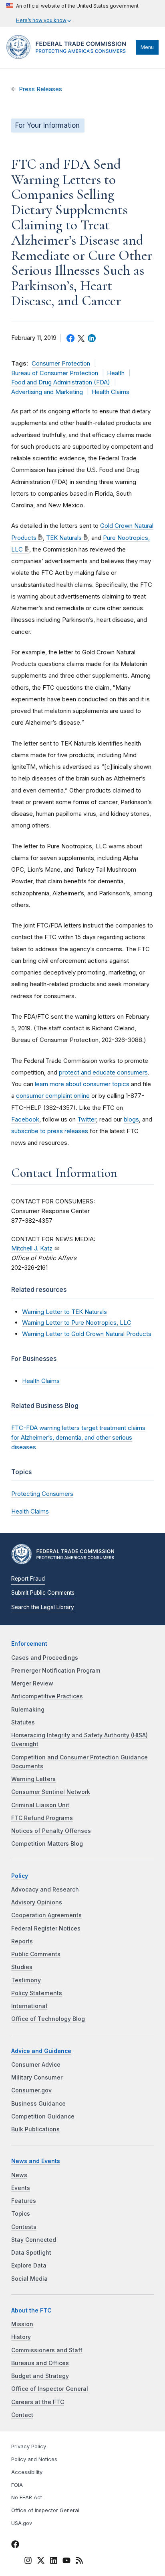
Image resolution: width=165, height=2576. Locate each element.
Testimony (26, 1980)
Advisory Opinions (37, 1902)
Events (21, 2188)
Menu (147, 47)
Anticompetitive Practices (47, 1696)
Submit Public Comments (43, 1593)
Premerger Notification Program (56, 1671)
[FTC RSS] (79, 2562)
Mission (22, 2324)
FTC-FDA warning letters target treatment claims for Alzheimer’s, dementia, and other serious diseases (78, 1437)
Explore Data (29, 2265)
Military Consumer (37, 2078)
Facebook (25, 1119)
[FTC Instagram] (28, 2562)
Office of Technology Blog (48, 2019)
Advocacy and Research (45, 1890)
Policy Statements (37, 1993)
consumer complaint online (53, 1096)
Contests (24, 2227)
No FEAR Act (27, 2497)
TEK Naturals (64, 538)
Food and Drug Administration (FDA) (61, 382)
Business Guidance (38, 2104)
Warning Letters (33, 1779)
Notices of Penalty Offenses (51, 1831)
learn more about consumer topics (82, 1084)
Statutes (23, 1722)
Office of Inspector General (50, 2389)
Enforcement (29, 1644)
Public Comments (36, 1954)
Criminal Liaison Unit (40, 1805)
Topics (21, 2214)
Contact (22, 2415)
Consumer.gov (31, 2090)
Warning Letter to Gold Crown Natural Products (87, 1334)
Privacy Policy (29, 2446)
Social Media (29, 2279)
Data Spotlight (31, 2253)
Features (24, 2201)
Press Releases (40, 89)
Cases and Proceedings (45, 1658)
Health (116, 373)
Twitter (87, 1119)
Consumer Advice (36, 2065)
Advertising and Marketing (47, 392)
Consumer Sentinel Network (51, 1792)
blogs (131, 1119)
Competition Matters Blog (47, 1844)
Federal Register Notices (46, 1928)
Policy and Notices (34, 2459)
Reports (22, 1941)
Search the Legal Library (43, 1607)
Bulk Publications (35, 2129)
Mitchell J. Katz (32, 1248)
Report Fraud (28, 1579)
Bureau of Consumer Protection (55, 373)
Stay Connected (34, 2240)
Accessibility (27, 2472)
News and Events (36, 2161)
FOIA (17, 2485)
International (29, 2006)
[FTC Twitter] (41, 2560)
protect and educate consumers (103, 1072)
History (21, 2337)
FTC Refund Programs (42, 1818)
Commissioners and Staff (47, 2350)
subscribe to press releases (50, 1131)
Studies (22, 1967)
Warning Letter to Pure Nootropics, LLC (77, 1323)
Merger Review (32, 1683)
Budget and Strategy (40, 2376)
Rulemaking (28, 1710)
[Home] (69, 57)
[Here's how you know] (72, 13)
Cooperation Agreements (46, 1915)
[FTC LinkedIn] (54, 2562)
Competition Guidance (43, 2116)
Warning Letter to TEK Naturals (64, 1312)
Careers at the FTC (38, 2402)
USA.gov (22, 2523)
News (19, 2175)
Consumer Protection (61, 364)
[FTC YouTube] (66, 2562)
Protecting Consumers (42, 1494)
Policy (20, 1876)
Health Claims (111, 392)
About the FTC (31, 2310)
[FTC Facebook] (15, 2545)
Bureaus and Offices (40, 2363)
